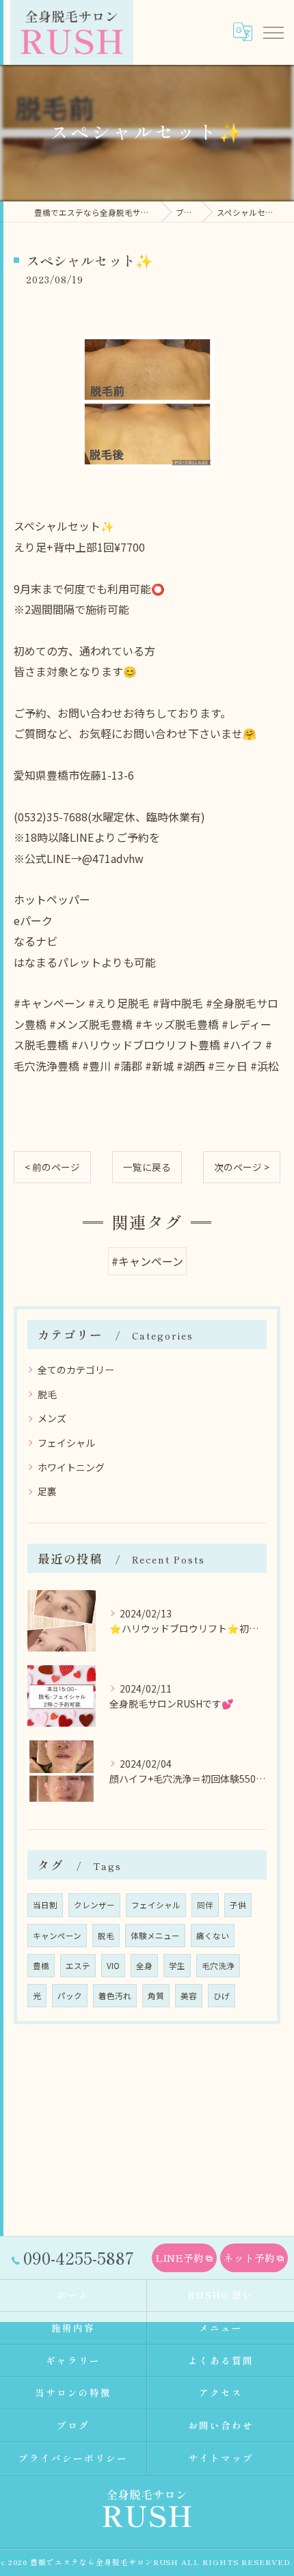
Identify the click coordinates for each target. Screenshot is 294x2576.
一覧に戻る (147, 1167)
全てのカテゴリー (76, 1370)
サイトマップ (221, 2458)
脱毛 (47, 1394)
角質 (156, 1996)
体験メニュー (155, 1936)
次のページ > (242, 1167)
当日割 (45, 1905)
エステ (78, 1966)
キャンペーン (57, 1936)
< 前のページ (52, 1167)
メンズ (52, 1418)
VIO (113, 1966)
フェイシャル (66, 1443)
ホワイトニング (71, 1467)
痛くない (213, 1936)
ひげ (222, 1996)
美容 (189, 1996)
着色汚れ (115, 1996)
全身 (144, 1966)
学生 (177, 1966)
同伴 (205, 1905)
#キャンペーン (147, 1261)
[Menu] (273, 32)
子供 (238, 1905)
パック (70, 1996)
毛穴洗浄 (218, 1966)
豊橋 (41, 1966)
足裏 (47, 1491)
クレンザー (94, 1905)
